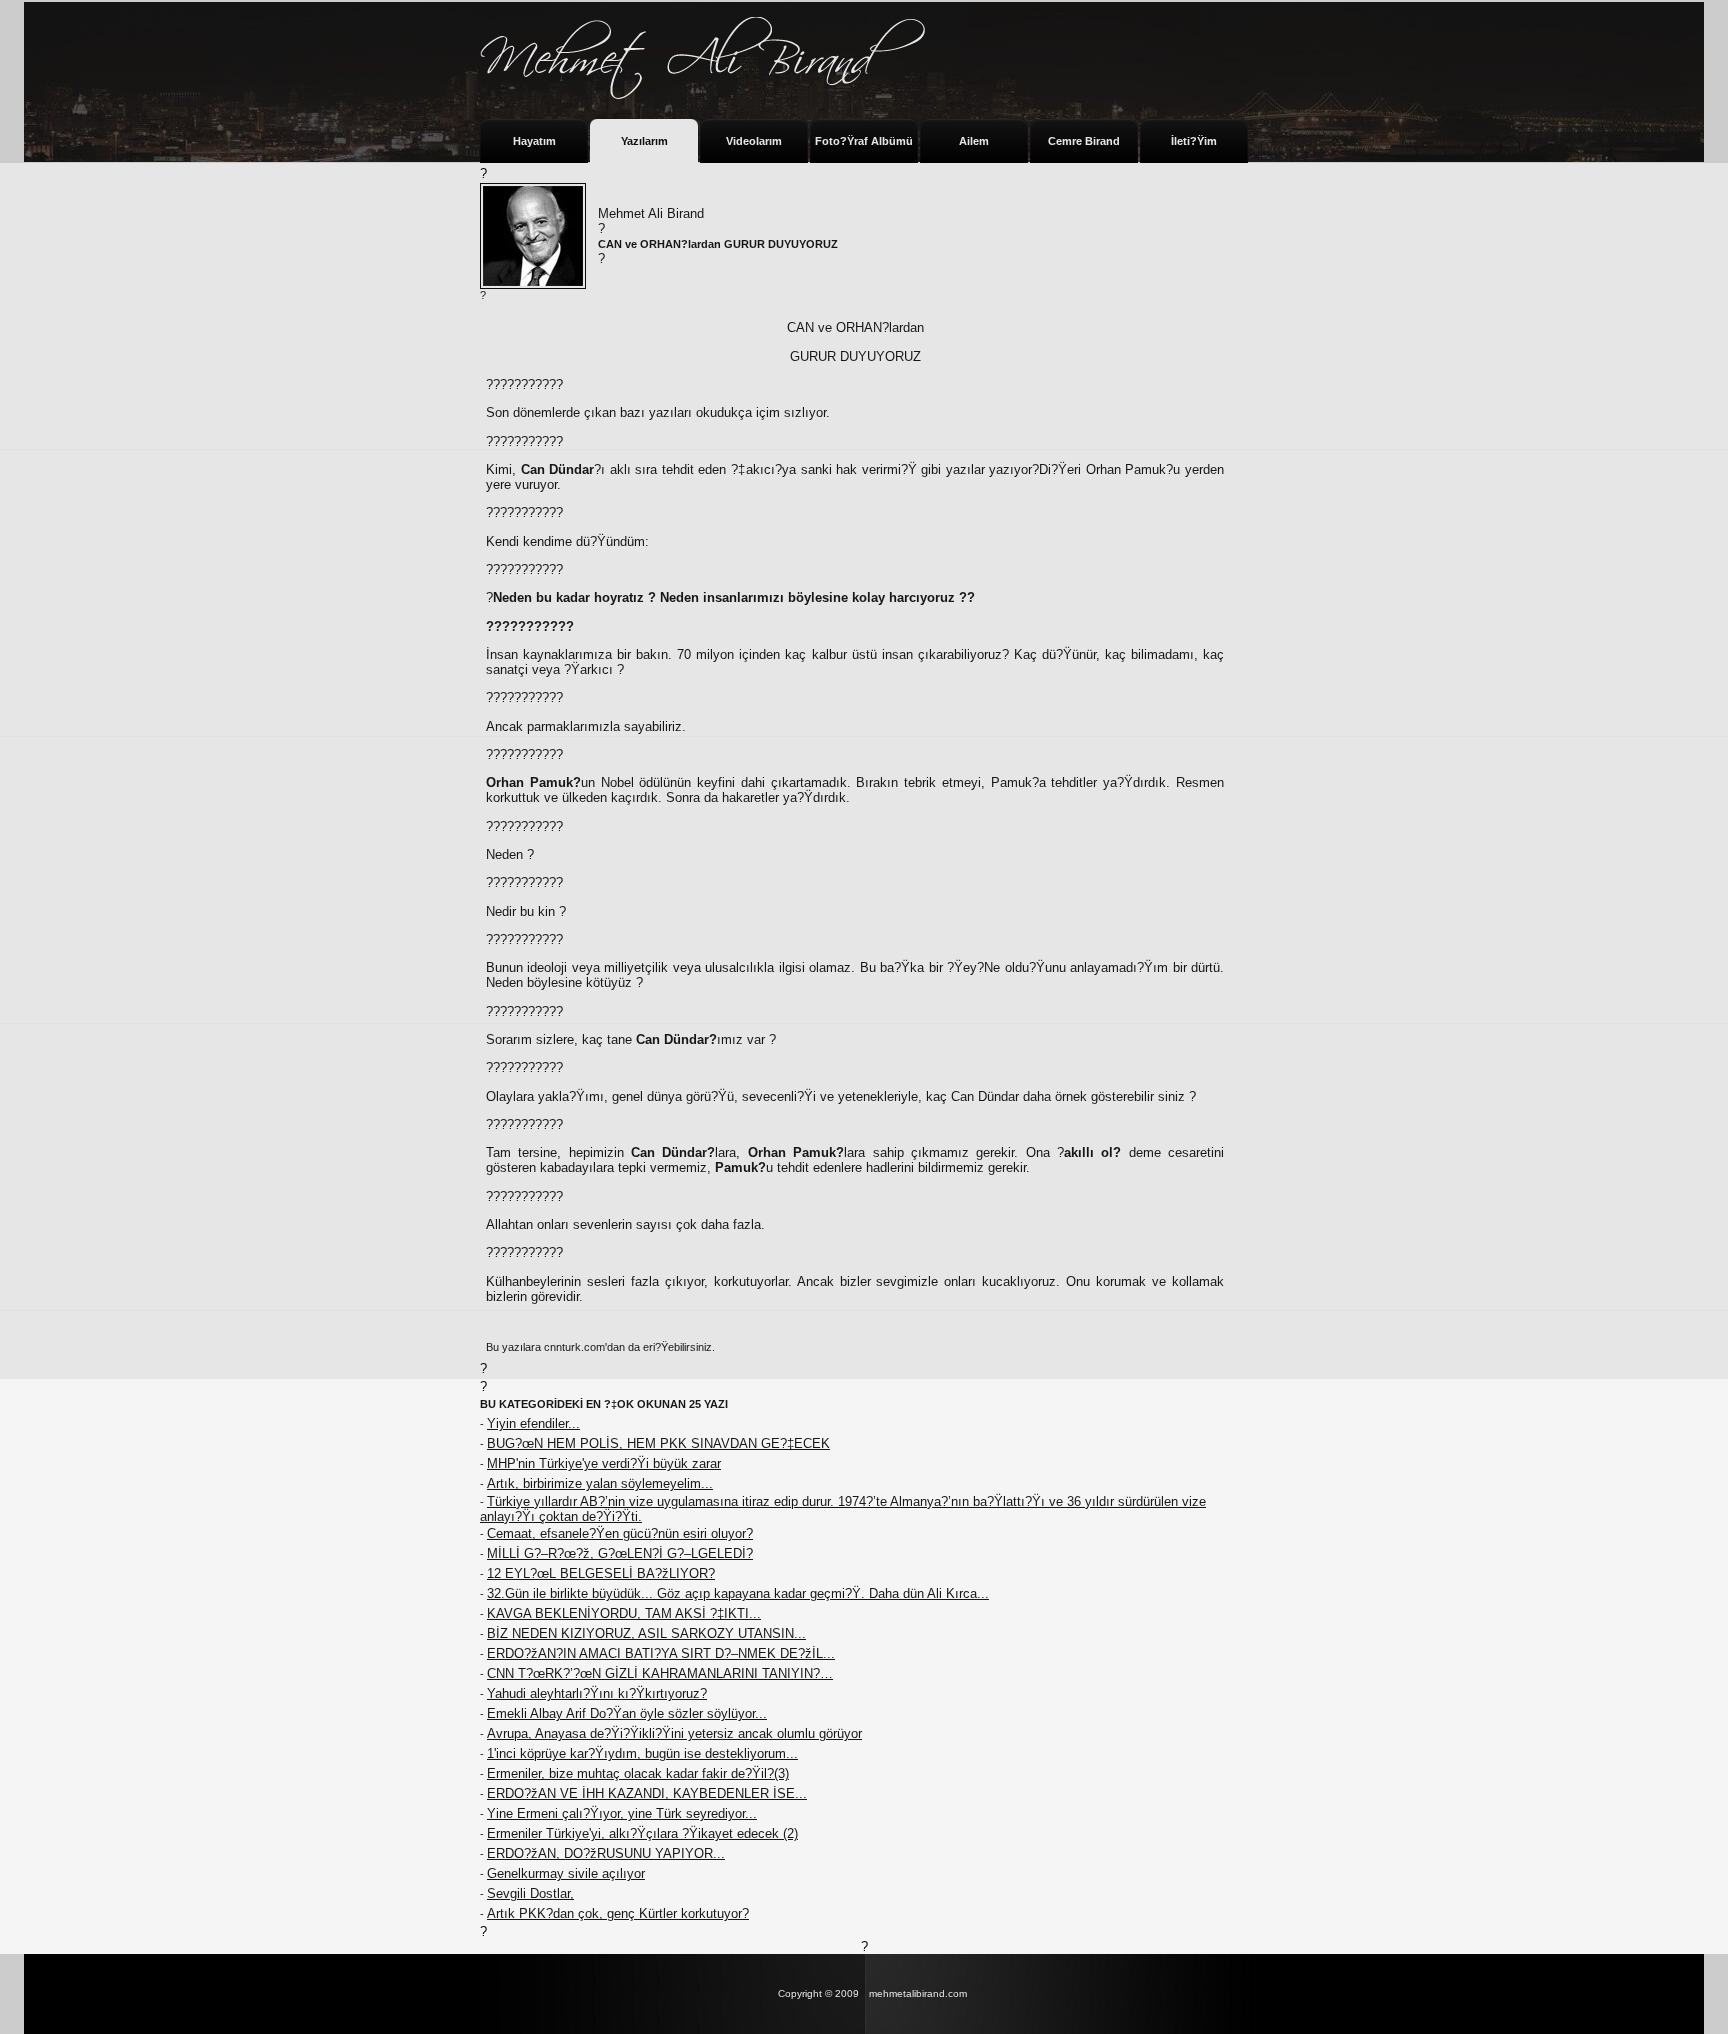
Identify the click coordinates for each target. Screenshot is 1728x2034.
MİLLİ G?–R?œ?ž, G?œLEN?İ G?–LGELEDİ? (620, 1553)
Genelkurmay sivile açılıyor (566, 1873)
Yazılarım (644, 141)
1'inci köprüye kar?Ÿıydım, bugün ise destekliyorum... (642, 1753)
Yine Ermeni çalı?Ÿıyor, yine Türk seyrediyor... (622, 1813)
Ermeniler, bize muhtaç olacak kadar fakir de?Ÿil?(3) (638, 1773)
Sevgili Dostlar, (530, 1893)
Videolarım (754, 141)
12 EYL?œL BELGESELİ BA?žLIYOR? (601, 1573)
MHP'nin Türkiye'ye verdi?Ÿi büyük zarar (604, 1463)
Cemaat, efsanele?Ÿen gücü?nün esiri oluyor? (620, 1533)
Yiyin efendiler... (533, 1423)
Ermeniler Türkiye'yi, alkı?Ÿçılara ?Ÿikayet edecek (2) (642, 1833)
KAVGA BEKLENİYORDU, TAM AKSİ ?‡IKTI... (624, 1613)
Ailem (974, 141)
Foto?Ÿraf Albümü (864, 141)
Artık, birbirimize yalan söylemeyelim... (600, 1483)
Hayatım (534, 141)
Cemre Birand (1084, 141)
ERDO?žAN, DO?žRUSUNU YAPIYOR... (606, 1853)
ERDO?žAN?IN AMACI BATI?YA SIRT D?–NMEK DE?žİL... (661, 1653)
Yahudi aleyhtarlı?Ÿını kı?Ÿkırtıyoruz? (597, 1693)
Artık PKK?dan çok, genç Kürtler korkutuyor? (618, 1913)
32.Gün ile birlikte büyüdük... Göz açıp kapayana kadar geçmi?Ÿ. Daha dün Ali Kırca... (738, 1593)
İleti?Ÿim (1194, 141)
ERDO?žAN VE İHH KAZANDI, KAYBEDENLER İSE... (647, 1793)
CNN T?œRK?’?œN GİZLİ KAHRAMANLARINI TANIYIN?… (660, 1673)
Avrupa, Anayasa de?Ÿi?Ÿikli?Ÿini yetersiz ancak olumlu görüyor (674, 1733)
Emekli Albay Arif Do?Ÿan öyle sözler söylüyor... (627, 1713)
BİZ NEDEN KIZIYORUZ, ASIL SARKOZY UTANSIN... (646, 1633)
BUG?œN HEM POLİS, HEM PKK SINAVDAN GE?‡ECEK (658, 1443)
